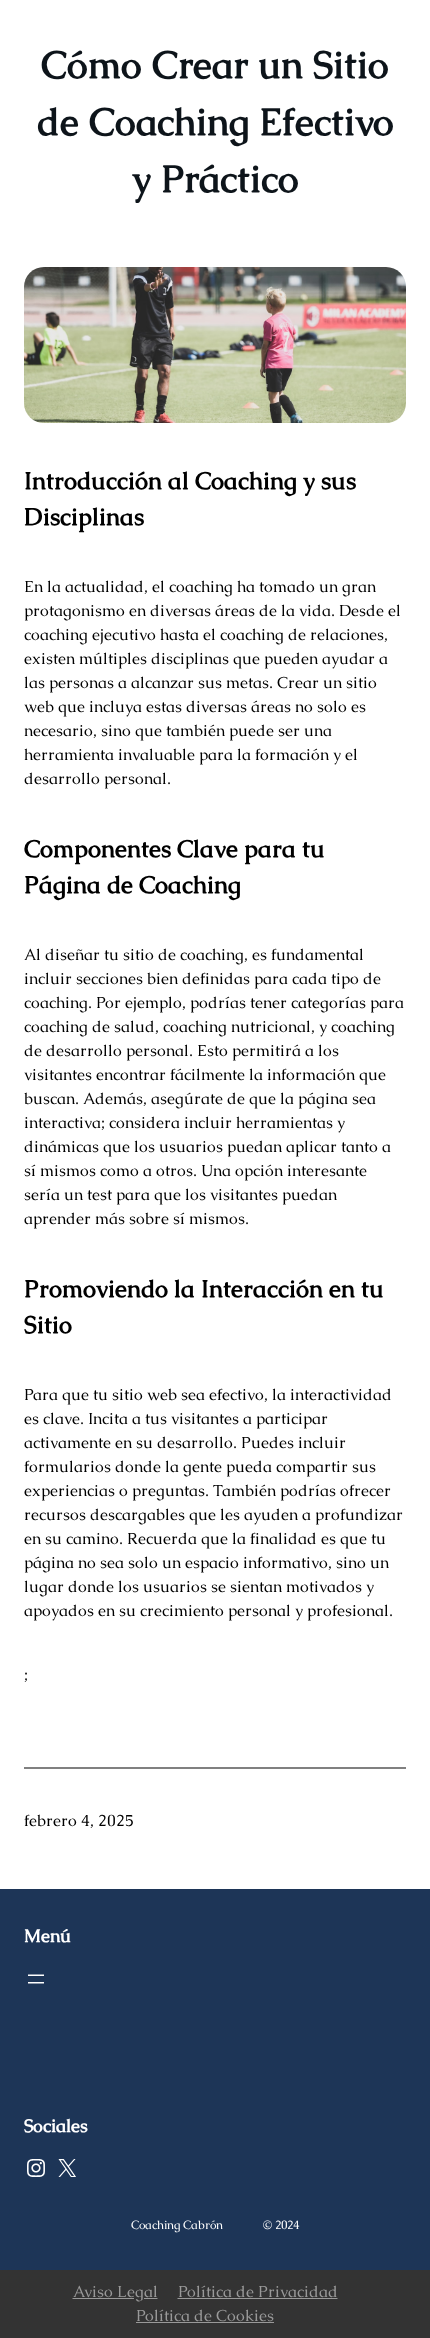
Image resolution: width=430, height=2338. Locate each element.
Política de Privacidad (258, 2291)
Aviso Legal (115, 2291)
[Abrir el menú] (36, 1979)
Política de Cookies (205, 2315)
